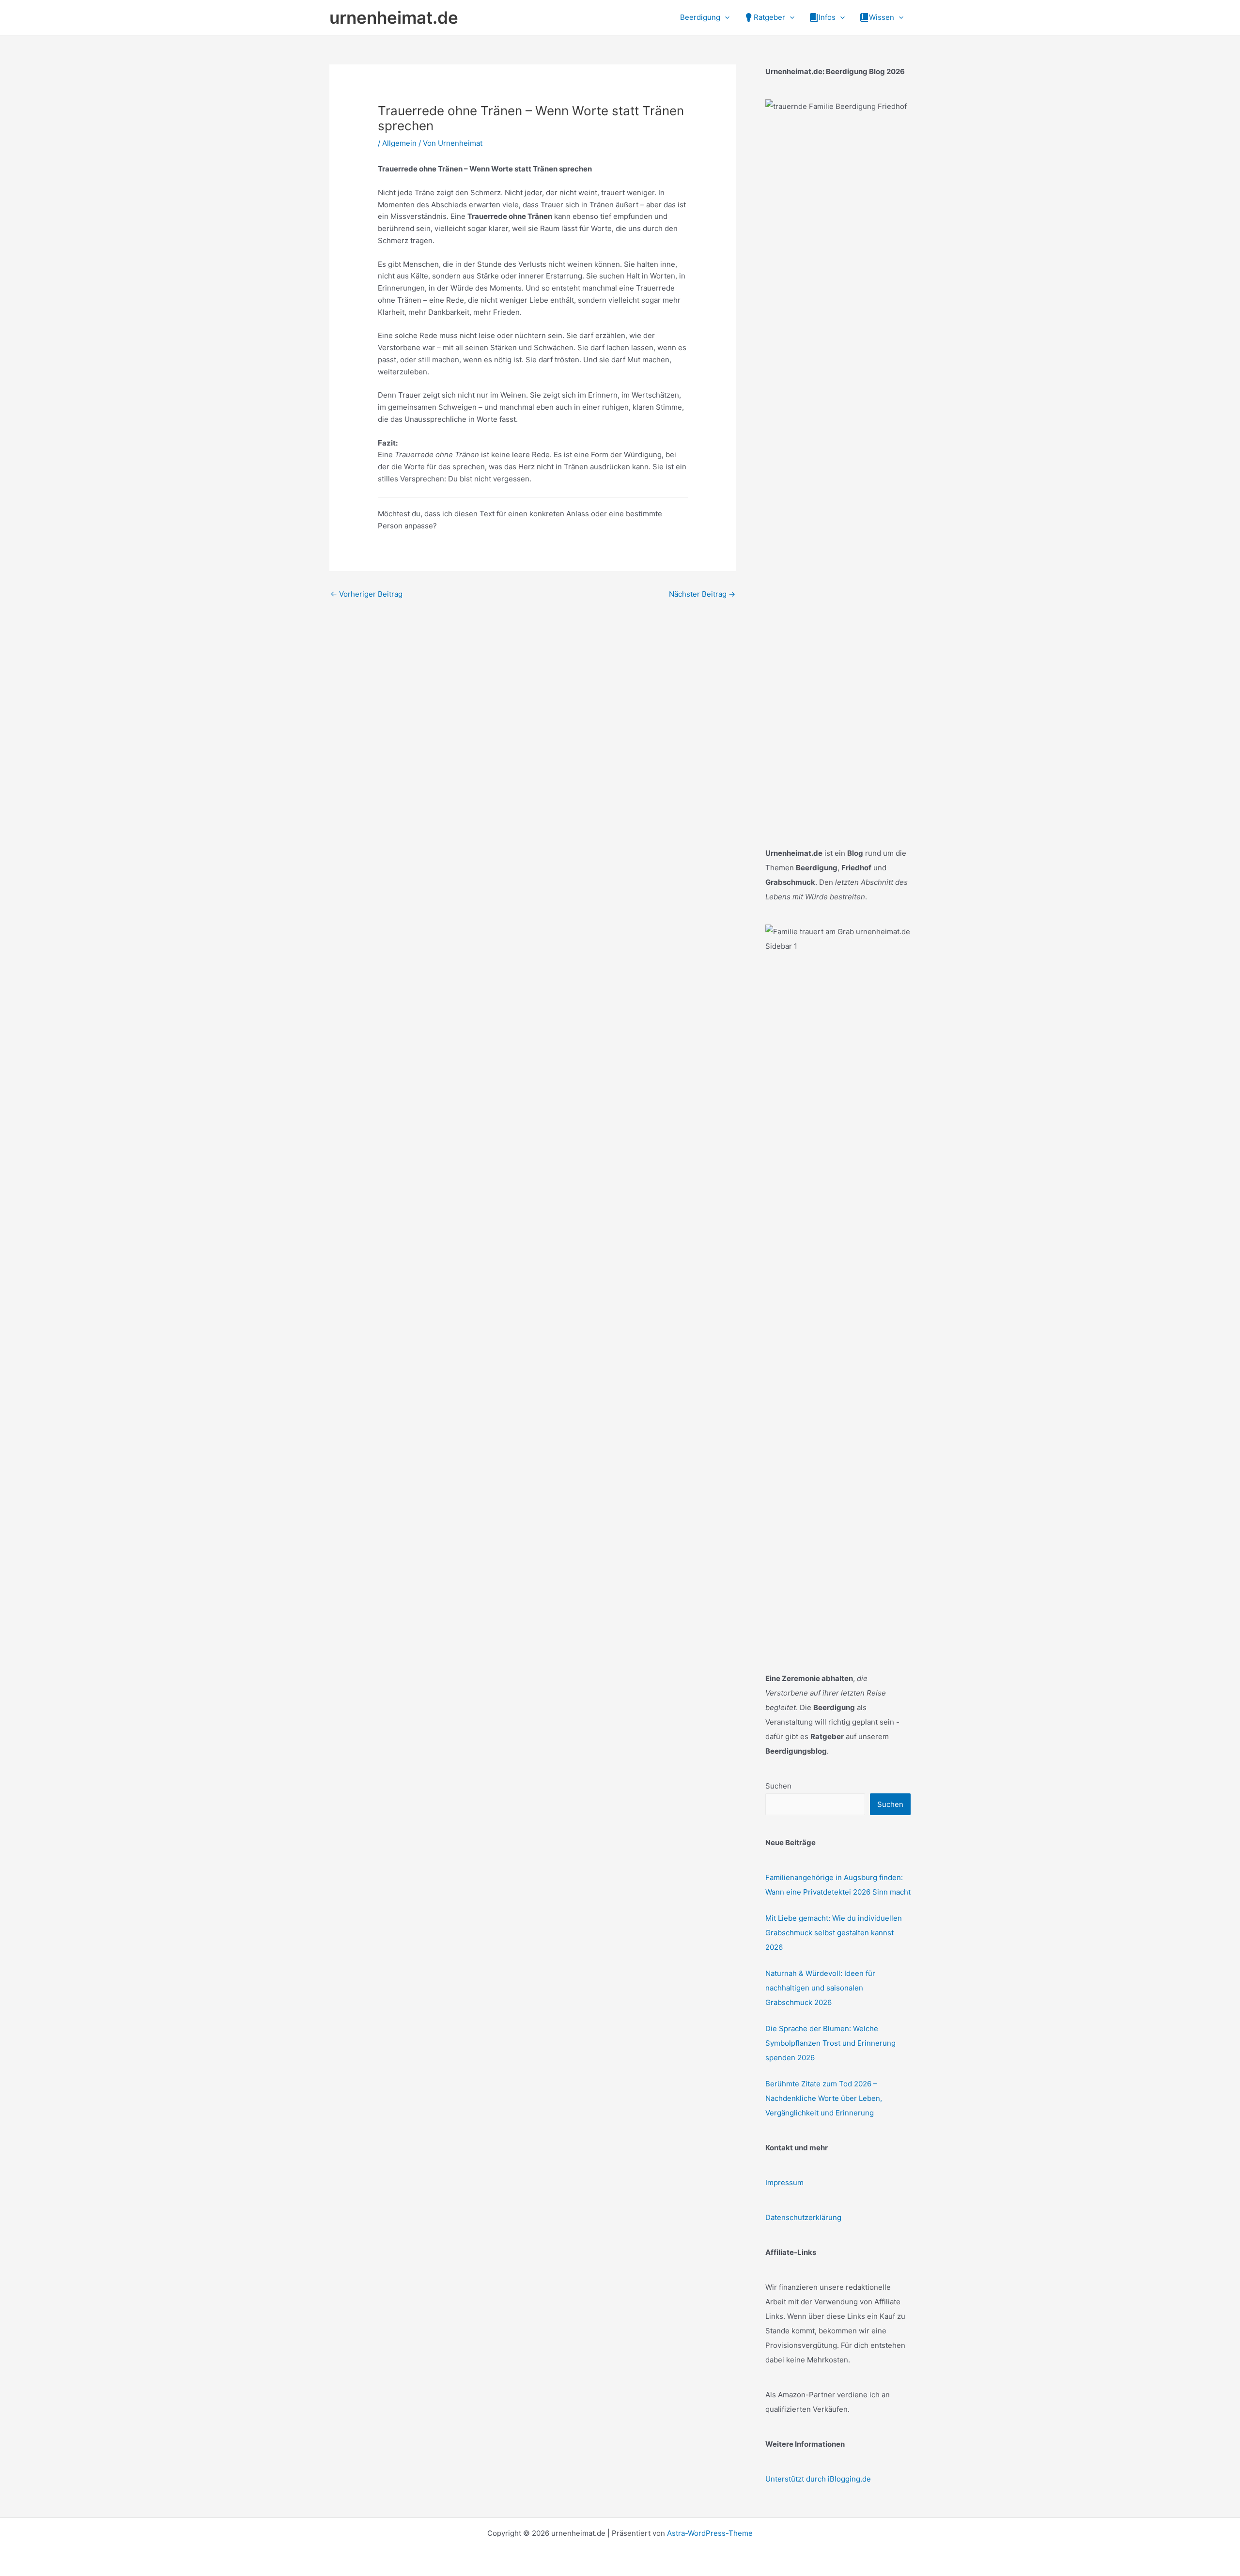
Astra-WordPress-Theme (710, 2533)
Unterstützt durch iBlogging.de (818, 2479)
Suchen (778, 1786)
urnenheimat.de (394, 17)
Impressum (784, 2183)
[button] (725, 17)
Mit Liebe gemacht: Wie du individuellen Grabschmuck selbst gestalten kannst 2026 (834, 1933)
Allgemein (399, 143)
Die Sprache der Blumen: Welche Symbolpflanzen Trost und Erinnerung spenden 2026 (830, 2043)
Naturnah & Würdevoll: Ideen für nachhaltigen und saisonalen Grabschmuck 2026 (820, 1988)
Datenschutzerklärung (803, 2217)
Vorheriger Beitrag (366, 594)
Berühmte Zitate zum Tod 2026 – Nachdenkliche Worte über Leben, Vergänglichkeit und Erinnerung (824, 2098)
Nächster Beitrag (702, 594)
